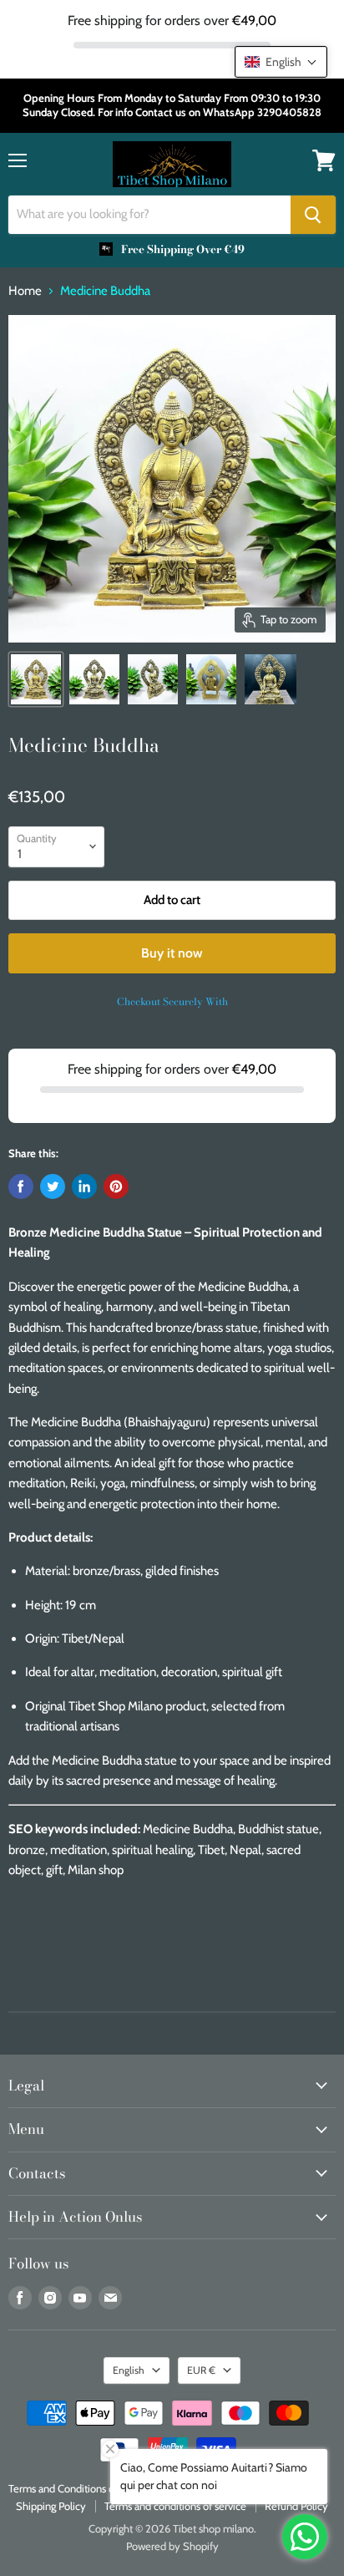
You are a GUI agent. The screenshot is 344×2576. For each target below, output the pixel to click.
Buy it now (172, 953)
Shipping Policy (51, 2506)
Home (25, 291)
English (129, 2370)
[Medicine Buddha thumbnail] (36, 679)
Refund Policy (296, 2506)
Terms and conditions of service (175, 2506)
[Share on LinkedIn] (84, 1186)
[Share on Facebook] (21, 1186)
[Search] (313, 215)
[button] (281, 62)
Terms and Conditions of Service (81, 2488)
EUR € (201, 2370)
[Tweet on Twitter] (53, 1186)
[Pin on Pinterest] (116, 1186)
